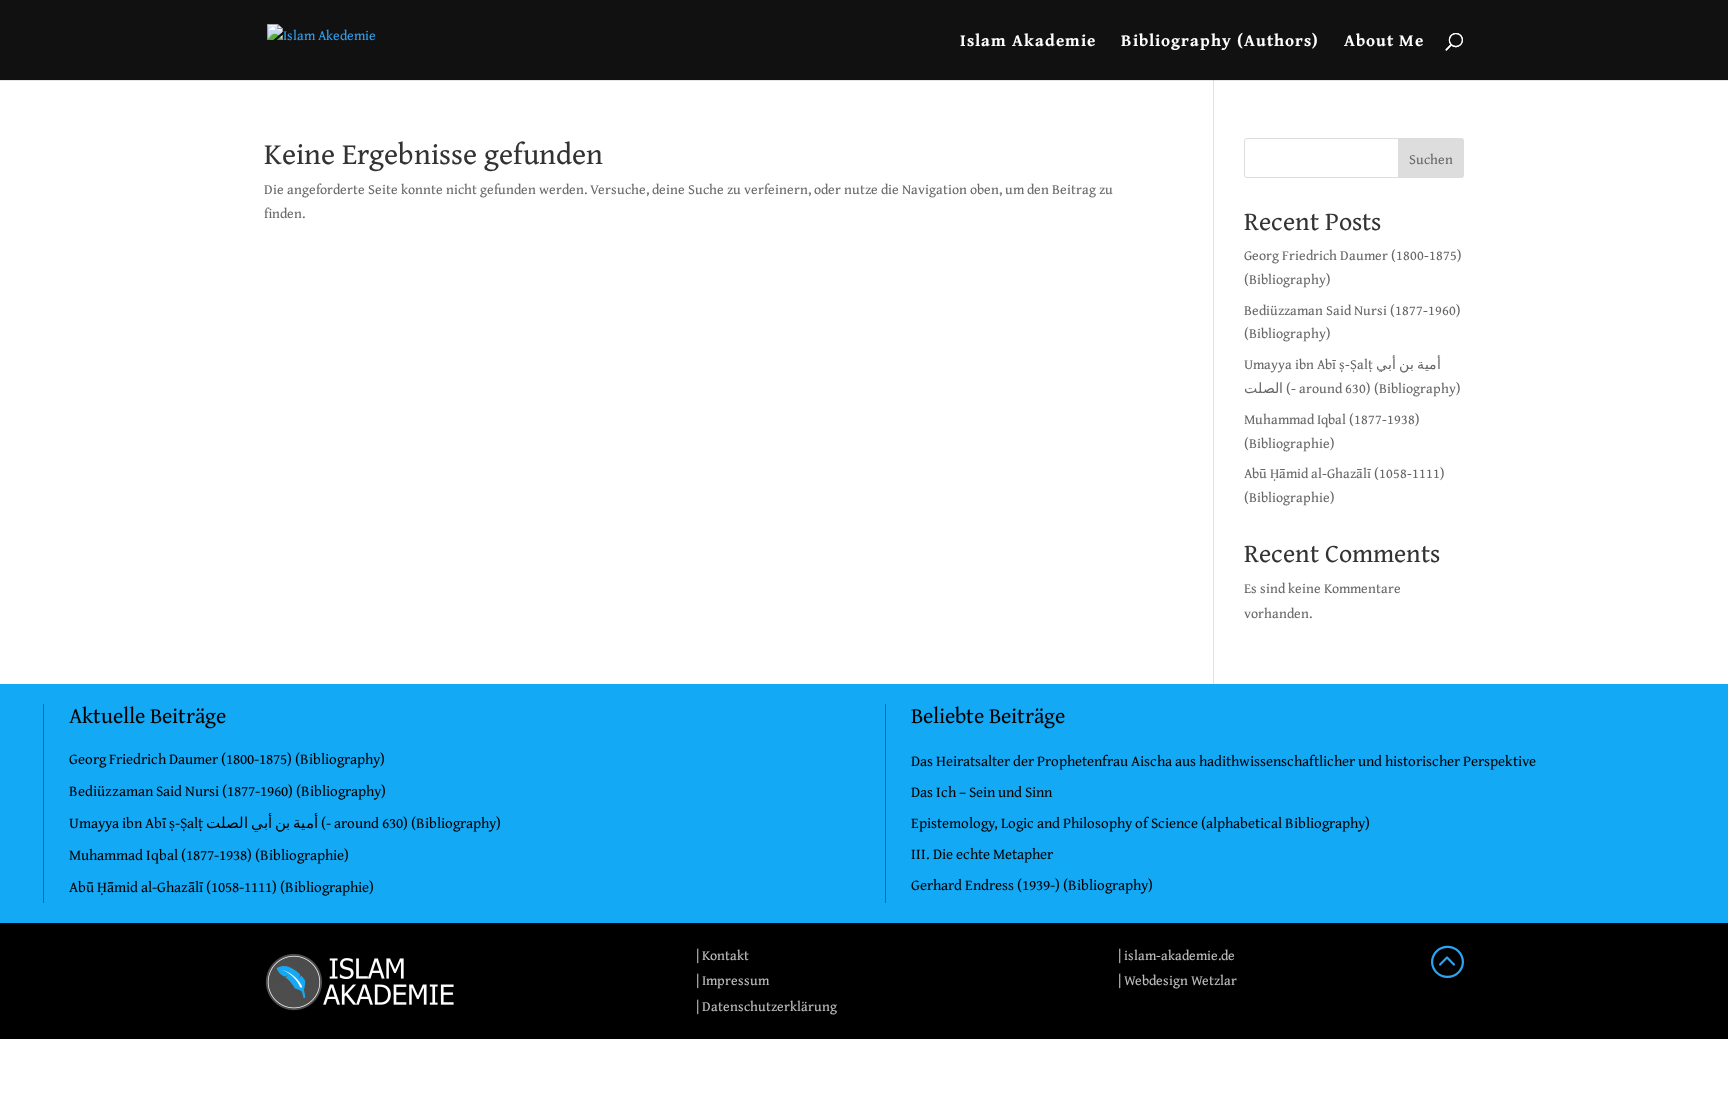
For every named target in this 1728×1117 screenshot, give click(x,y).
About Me (1384, 42)
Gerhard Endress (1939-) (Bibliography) (1032, 884)
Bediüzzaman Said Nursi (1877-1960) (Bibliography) (227, 790)
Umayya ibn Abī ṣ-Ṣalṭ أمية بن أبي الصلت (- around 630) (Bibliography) (285, 822)
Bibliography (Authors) (1220, 42)
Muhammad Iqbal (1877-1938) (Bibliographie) (209, 854)
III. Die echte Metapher (982, 853)
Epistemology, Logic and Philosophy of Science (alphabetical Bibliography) (1140, 822)
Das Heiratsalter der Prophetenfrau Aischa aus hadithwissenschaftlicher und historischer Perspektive (1223, 760)
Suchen (1431, 159)
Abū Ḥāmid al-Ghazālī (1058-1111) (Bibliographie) (221, 886)
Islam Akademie (1028, 42)
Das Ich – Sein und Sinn (981, 791)
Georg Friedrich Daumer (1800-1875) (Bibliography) (227, 758)
